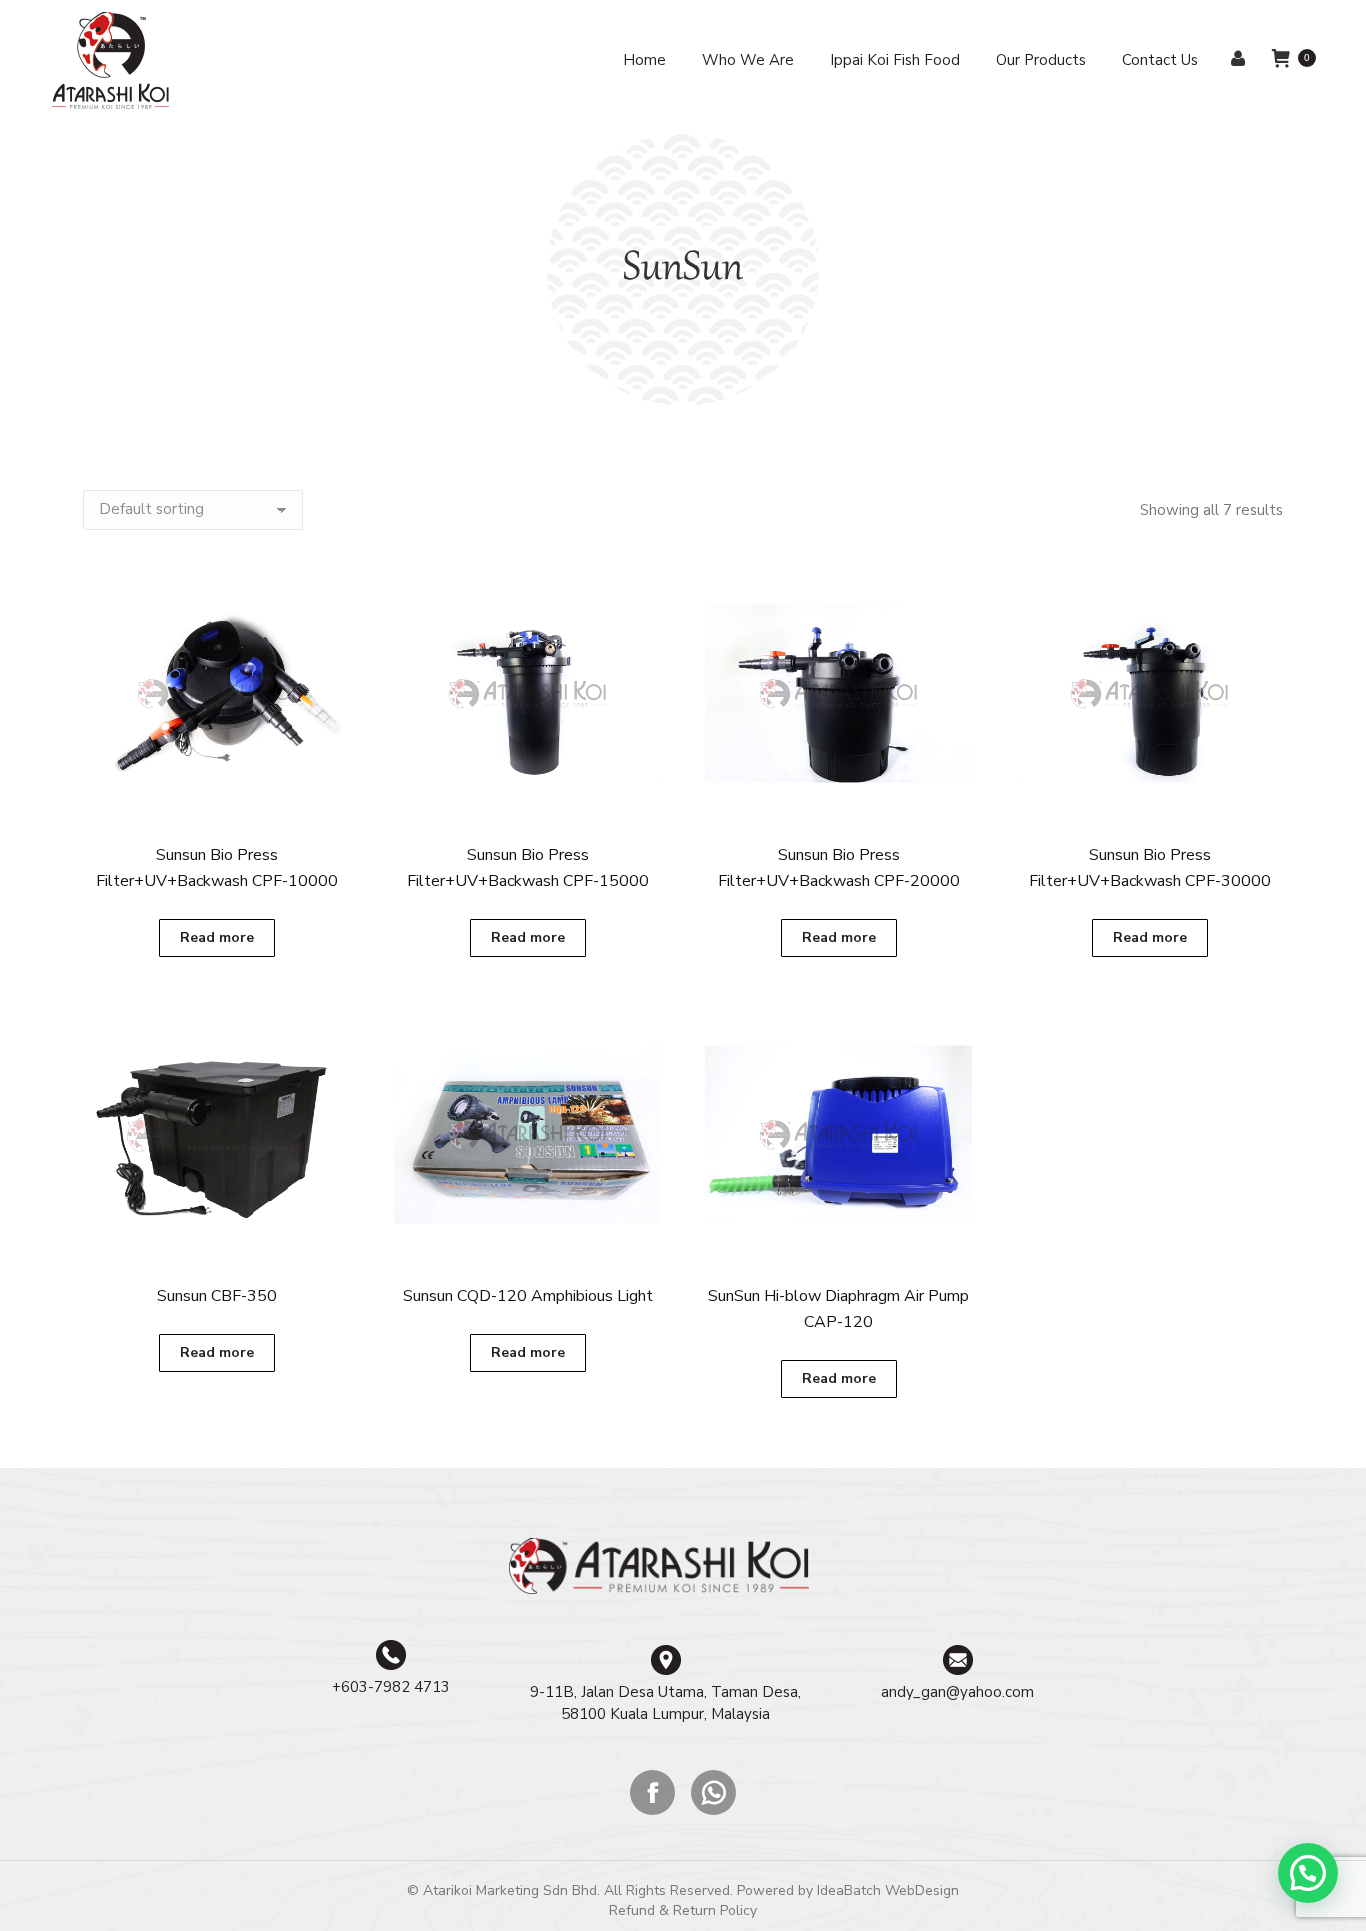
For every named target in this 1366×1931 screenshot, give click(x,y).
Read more (217, 937)
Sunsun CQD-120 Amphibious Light (528, 1296)
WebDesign (922, 1890)
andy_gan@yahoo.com (957, 1692)
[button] (1308, 1873)
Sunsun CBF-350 (217, 1296)
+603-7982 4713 (391, 1687)
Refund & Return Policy (683, 1910)
